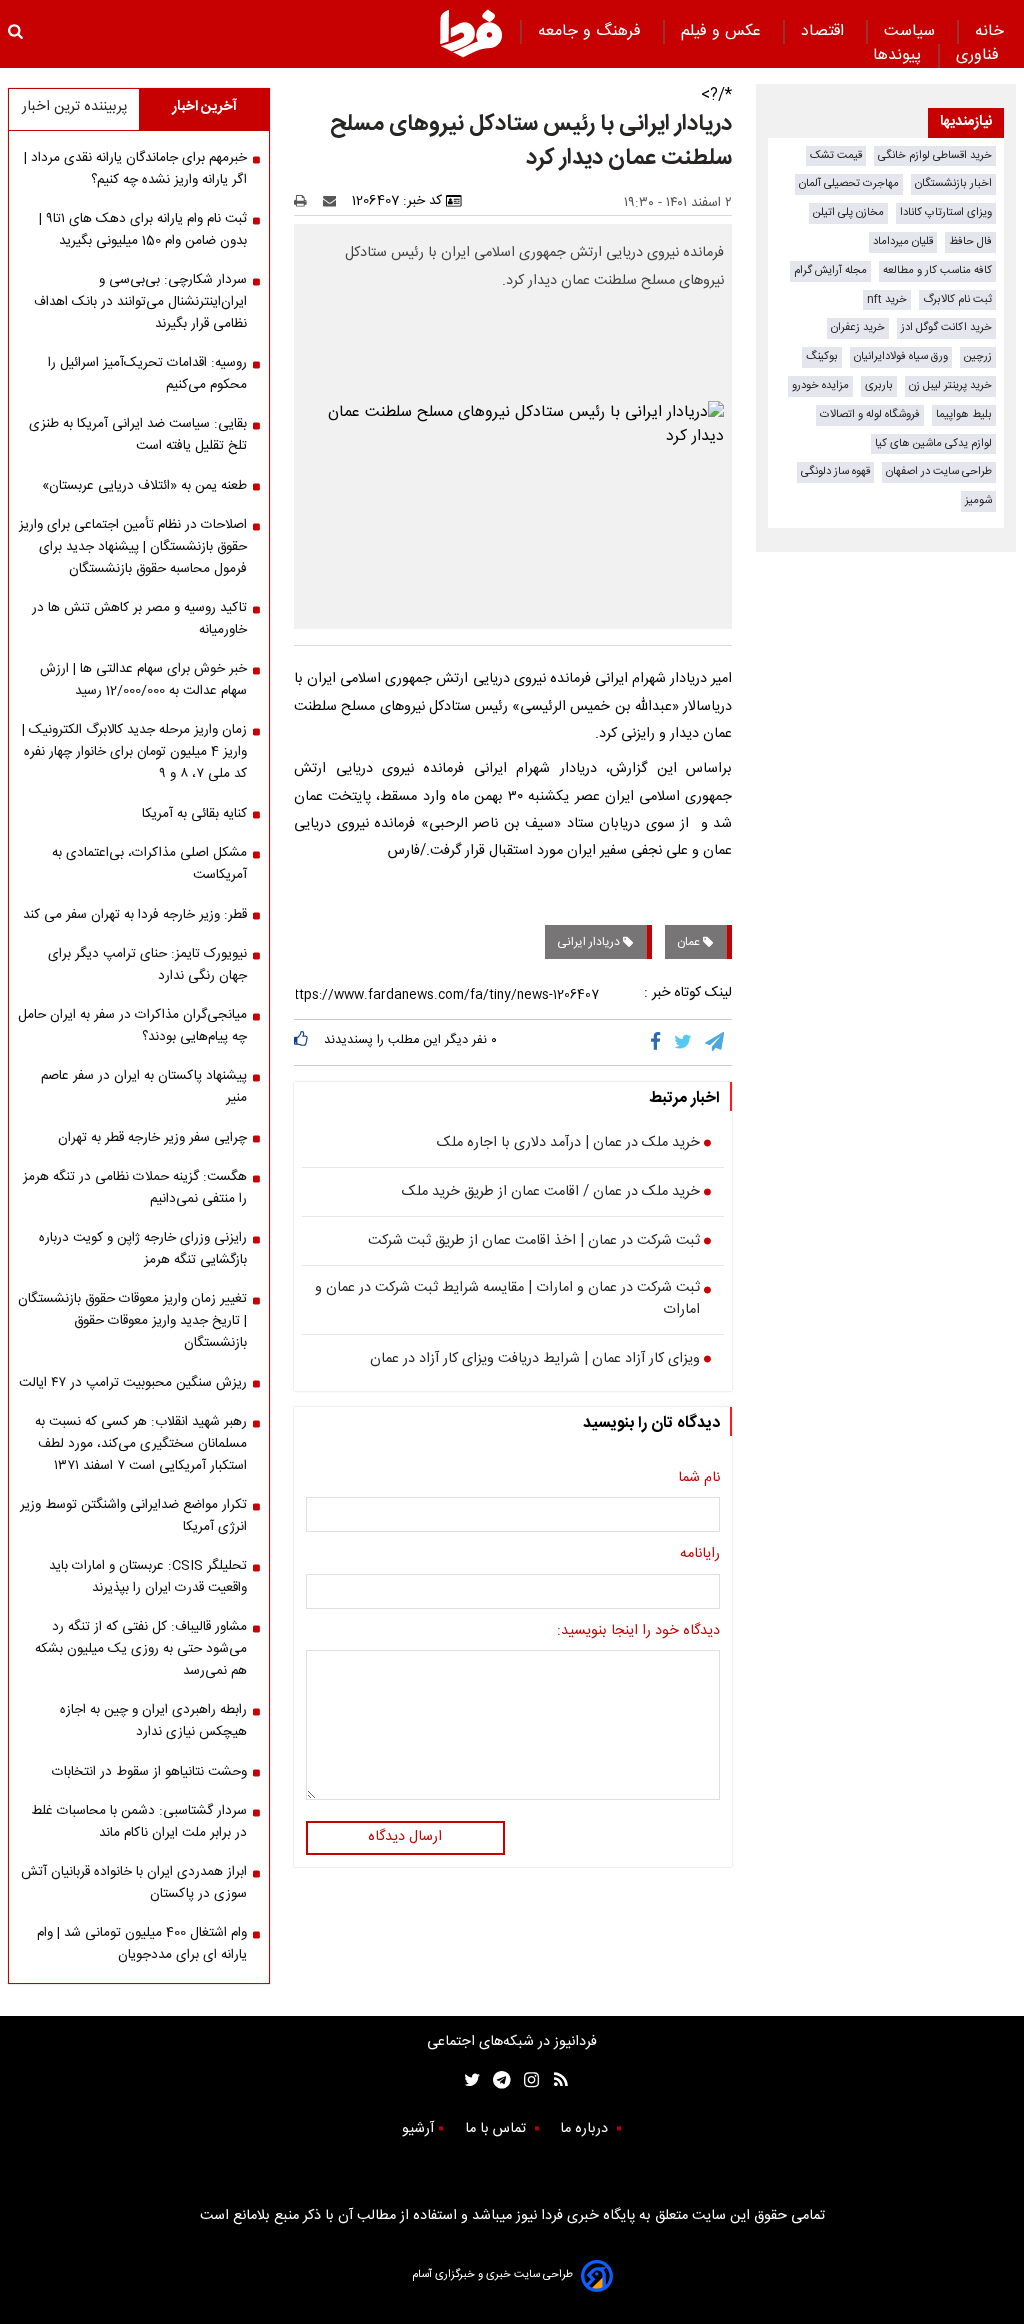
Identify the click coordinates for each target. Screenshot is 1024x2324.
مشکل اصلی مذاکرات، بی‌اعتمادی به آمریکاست (149, 864)
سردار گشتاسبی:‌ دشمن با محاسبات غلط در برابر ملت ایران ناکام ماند (139, 1822)
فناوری (980, 55)
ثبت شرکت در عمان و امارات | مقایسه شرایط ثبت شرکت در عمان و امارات (507, 1299)
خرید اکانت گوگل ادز (946, 327)
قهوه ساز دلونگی (835, 471)
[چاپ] (306, 201)
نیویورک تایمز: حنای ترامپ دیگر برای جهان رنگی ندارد (147, 965)
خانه (989, 31)
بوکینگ (822, 356)
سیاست (912, 31)
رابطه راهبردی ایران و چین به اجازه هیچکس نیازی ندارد (153, 1721)
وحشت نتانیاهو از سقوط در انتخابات (149, 1772)
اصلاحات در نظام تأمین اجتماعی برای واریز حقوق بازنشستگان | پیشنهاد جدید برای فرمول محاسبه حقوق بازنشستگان (133, 547)
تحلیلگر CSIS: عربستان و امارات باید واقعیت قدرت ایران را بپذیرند (148, 1577)
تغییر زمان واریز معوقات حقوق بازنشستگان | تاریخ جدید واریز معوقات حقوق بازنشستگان (132, 1321)
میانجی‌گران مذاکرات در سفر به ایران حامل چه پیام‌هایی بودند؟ (132, 1026)
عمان (690, 942)
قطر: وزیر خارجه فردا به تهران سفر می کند (135, 915)
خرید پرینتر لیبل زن (950, 385)
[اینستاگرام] (526, 2080)
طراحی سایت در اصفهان (939, 471)
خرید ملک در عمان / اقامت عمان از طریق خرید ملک (551, 1193)
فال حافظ (970, 241)
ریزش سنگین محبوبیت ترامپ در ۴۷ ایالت (133, 1383)
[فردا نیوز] (471, 33)
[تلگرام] (716, 1042)
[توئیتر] (468, 2080)
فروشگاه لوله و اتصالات (870, 414)
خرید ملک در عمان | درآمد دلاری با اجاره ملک (568, 1144)
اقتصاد (825, 31)
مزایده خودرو (820, 385)
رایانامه (700, 1555)
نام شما (699, 1479)
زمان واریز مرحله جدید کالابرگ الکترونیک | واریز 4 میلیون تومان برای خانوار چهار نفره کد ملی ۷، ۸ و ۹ (134, 752)
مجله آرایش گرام (830, 270)
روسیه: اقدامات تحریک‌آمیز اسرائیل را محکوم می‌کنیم (147, 374)
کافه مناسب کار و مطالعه (937, 270)
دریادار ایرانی (590, 942)
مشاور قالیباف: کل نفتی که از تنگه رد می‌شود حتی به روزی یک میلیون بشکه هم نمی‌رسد (141, 1649)
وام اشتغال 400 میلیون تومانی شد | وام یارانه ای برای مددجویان (142, 1944)
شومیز (978, 500)
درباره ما (586, 2129)
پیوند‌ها (897, 55)
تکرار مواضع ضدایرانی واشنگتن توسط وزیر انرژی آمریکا (133, 1516)
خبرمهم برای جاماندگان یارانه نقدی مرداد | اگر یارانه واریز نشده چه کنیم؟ (135, 169)
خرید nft (887, 299)
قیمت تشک (836, 155)
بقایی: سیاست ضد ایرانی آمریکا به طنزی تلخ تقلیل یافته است (138, 435)
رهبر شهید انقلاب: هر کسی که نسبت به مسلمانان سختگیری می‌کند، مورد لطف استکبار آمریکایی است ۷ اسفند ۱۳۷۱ (141, 1444)
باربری (879, 385)
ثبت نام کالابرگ (957, 299)
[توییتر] (684, 1042)
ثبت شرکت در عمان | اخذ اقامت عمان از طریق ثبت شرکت (534, 1242)
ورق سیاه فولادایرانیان (901, 356)
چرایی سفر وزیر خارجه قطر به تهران (152, 1138)
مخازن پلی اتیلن (848, 212)
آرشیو (418, 2129)
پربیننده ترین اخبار (74, 107)
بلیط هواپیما (964, 414)
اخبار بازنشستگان (953, 183)
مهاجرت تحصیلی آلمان (849, 183)
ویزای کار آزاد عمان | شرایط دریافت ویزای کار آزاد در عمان (535, 1360)
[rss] (554, 2080)
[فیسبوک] (659, 1042)
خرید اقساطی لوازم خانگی (935, 155)
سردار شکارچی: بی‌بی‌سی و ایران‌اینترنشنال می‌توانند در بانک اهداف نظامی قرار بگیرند (140, 302)
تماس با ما (497, 2129)
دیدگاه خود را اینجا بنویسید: (638, 1632)
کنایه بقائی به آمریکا (194, 814)
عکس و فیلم (723, 31)
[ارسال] (334, 201)
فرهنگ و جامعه (592, 31)
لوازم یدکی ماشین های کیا (933, 443)
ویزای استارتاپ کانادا (946, 212)
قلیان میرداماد (903, 241)
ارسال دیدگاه (405, 1837)
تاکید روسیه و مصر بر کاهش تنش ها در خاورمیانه (139, 619)
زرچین (978, 356)
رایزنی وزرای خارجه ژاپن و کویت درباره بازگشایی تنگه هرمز (143, 1249)
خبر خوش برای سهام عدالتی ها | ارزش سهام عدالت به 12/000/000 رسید (143, 680)
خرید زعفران (858, 327)
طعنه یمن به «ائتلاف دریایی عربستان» (144, 486)
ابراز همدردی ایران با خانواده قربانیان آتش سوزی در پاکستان (134, 1883)
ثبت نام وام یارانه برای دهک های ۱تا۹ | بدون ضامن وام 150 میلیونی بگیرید (143, 230)
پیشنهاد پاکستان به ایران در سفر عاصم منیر (144, 1087)
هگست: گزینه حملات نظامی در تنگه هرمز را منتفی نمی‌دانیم (135, 1188)
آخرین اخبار (204, 107)
